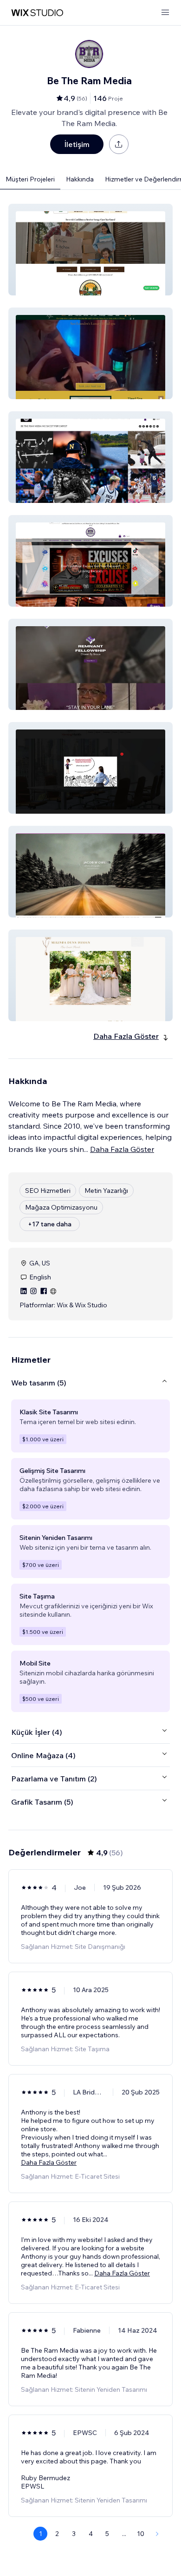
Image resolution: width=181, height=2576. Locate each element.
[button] (90, 250)
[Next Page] (157, 2534)
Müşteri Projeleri (30, 179)
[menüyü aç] (165, 13)
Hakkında (80, 179)
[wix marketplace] (37, 13)
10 (141, 2534)
